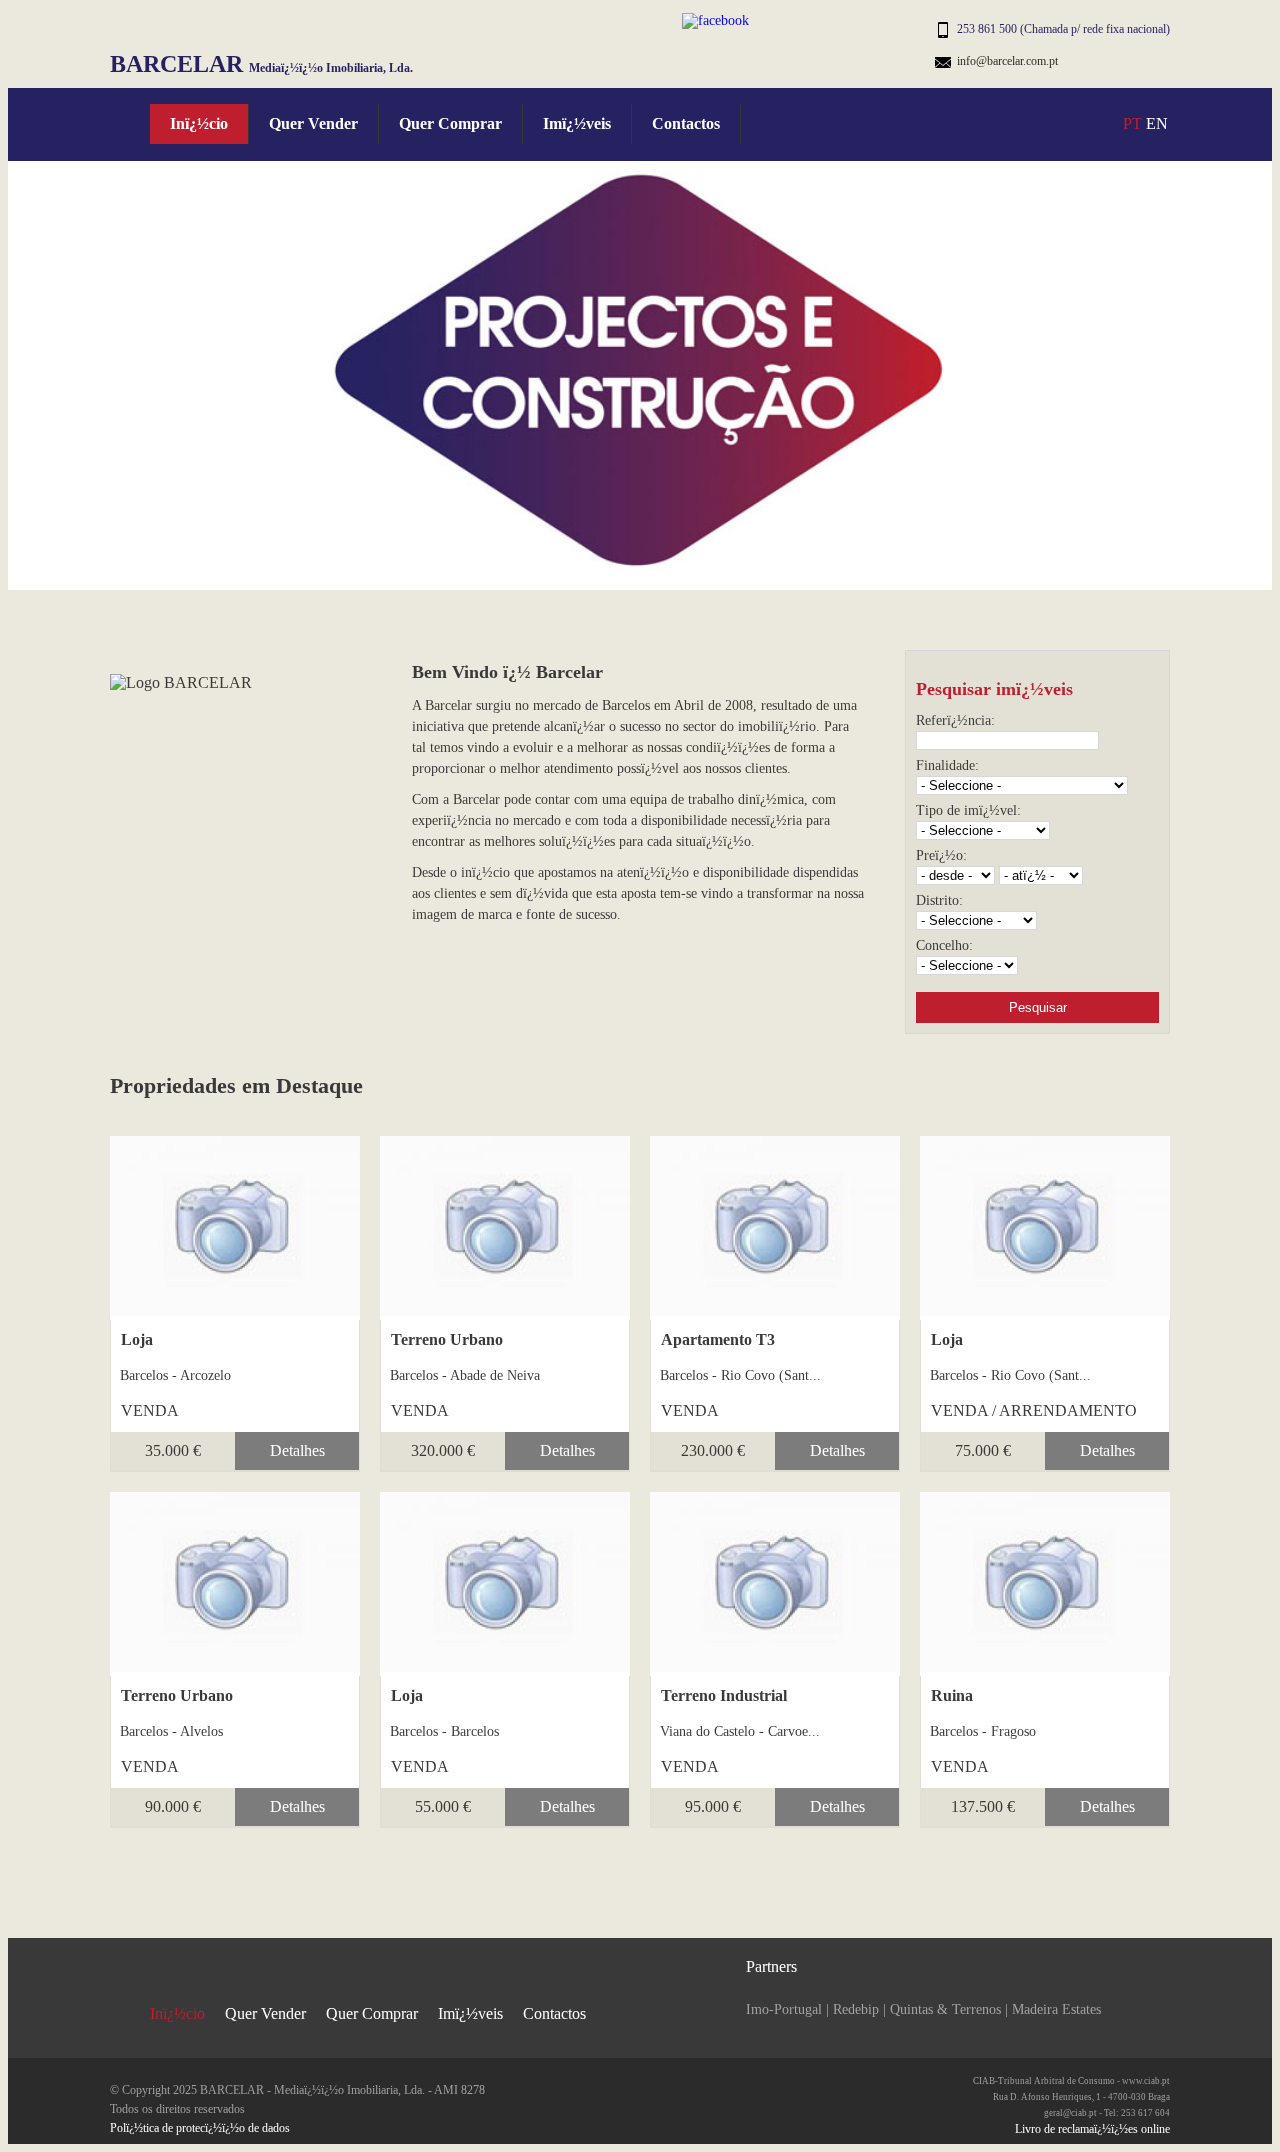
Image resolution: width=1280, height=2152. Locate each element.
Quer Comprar (450, 123)
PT (1132, 123)
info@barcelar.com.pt (1007, 61)
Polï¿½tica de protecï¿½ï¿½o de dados (200, 2128)
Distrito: (939, 900)
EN (1157, 123)
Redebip (856, 2009)
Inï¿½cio (199, 123)
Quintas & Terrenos (945, 2009)
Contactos (686, 123)
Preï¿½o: (941, 855)
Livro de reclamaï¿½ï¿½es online (1092, 2129)
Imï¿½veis (577, 123)
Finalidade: (947, 765)
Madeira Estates (1056, 2009)
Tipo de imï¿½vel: (968, 810)
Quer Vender (313, 123)
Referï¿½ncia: (955, 720)
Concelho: (944, 945)
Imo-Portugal (784, 2009)
